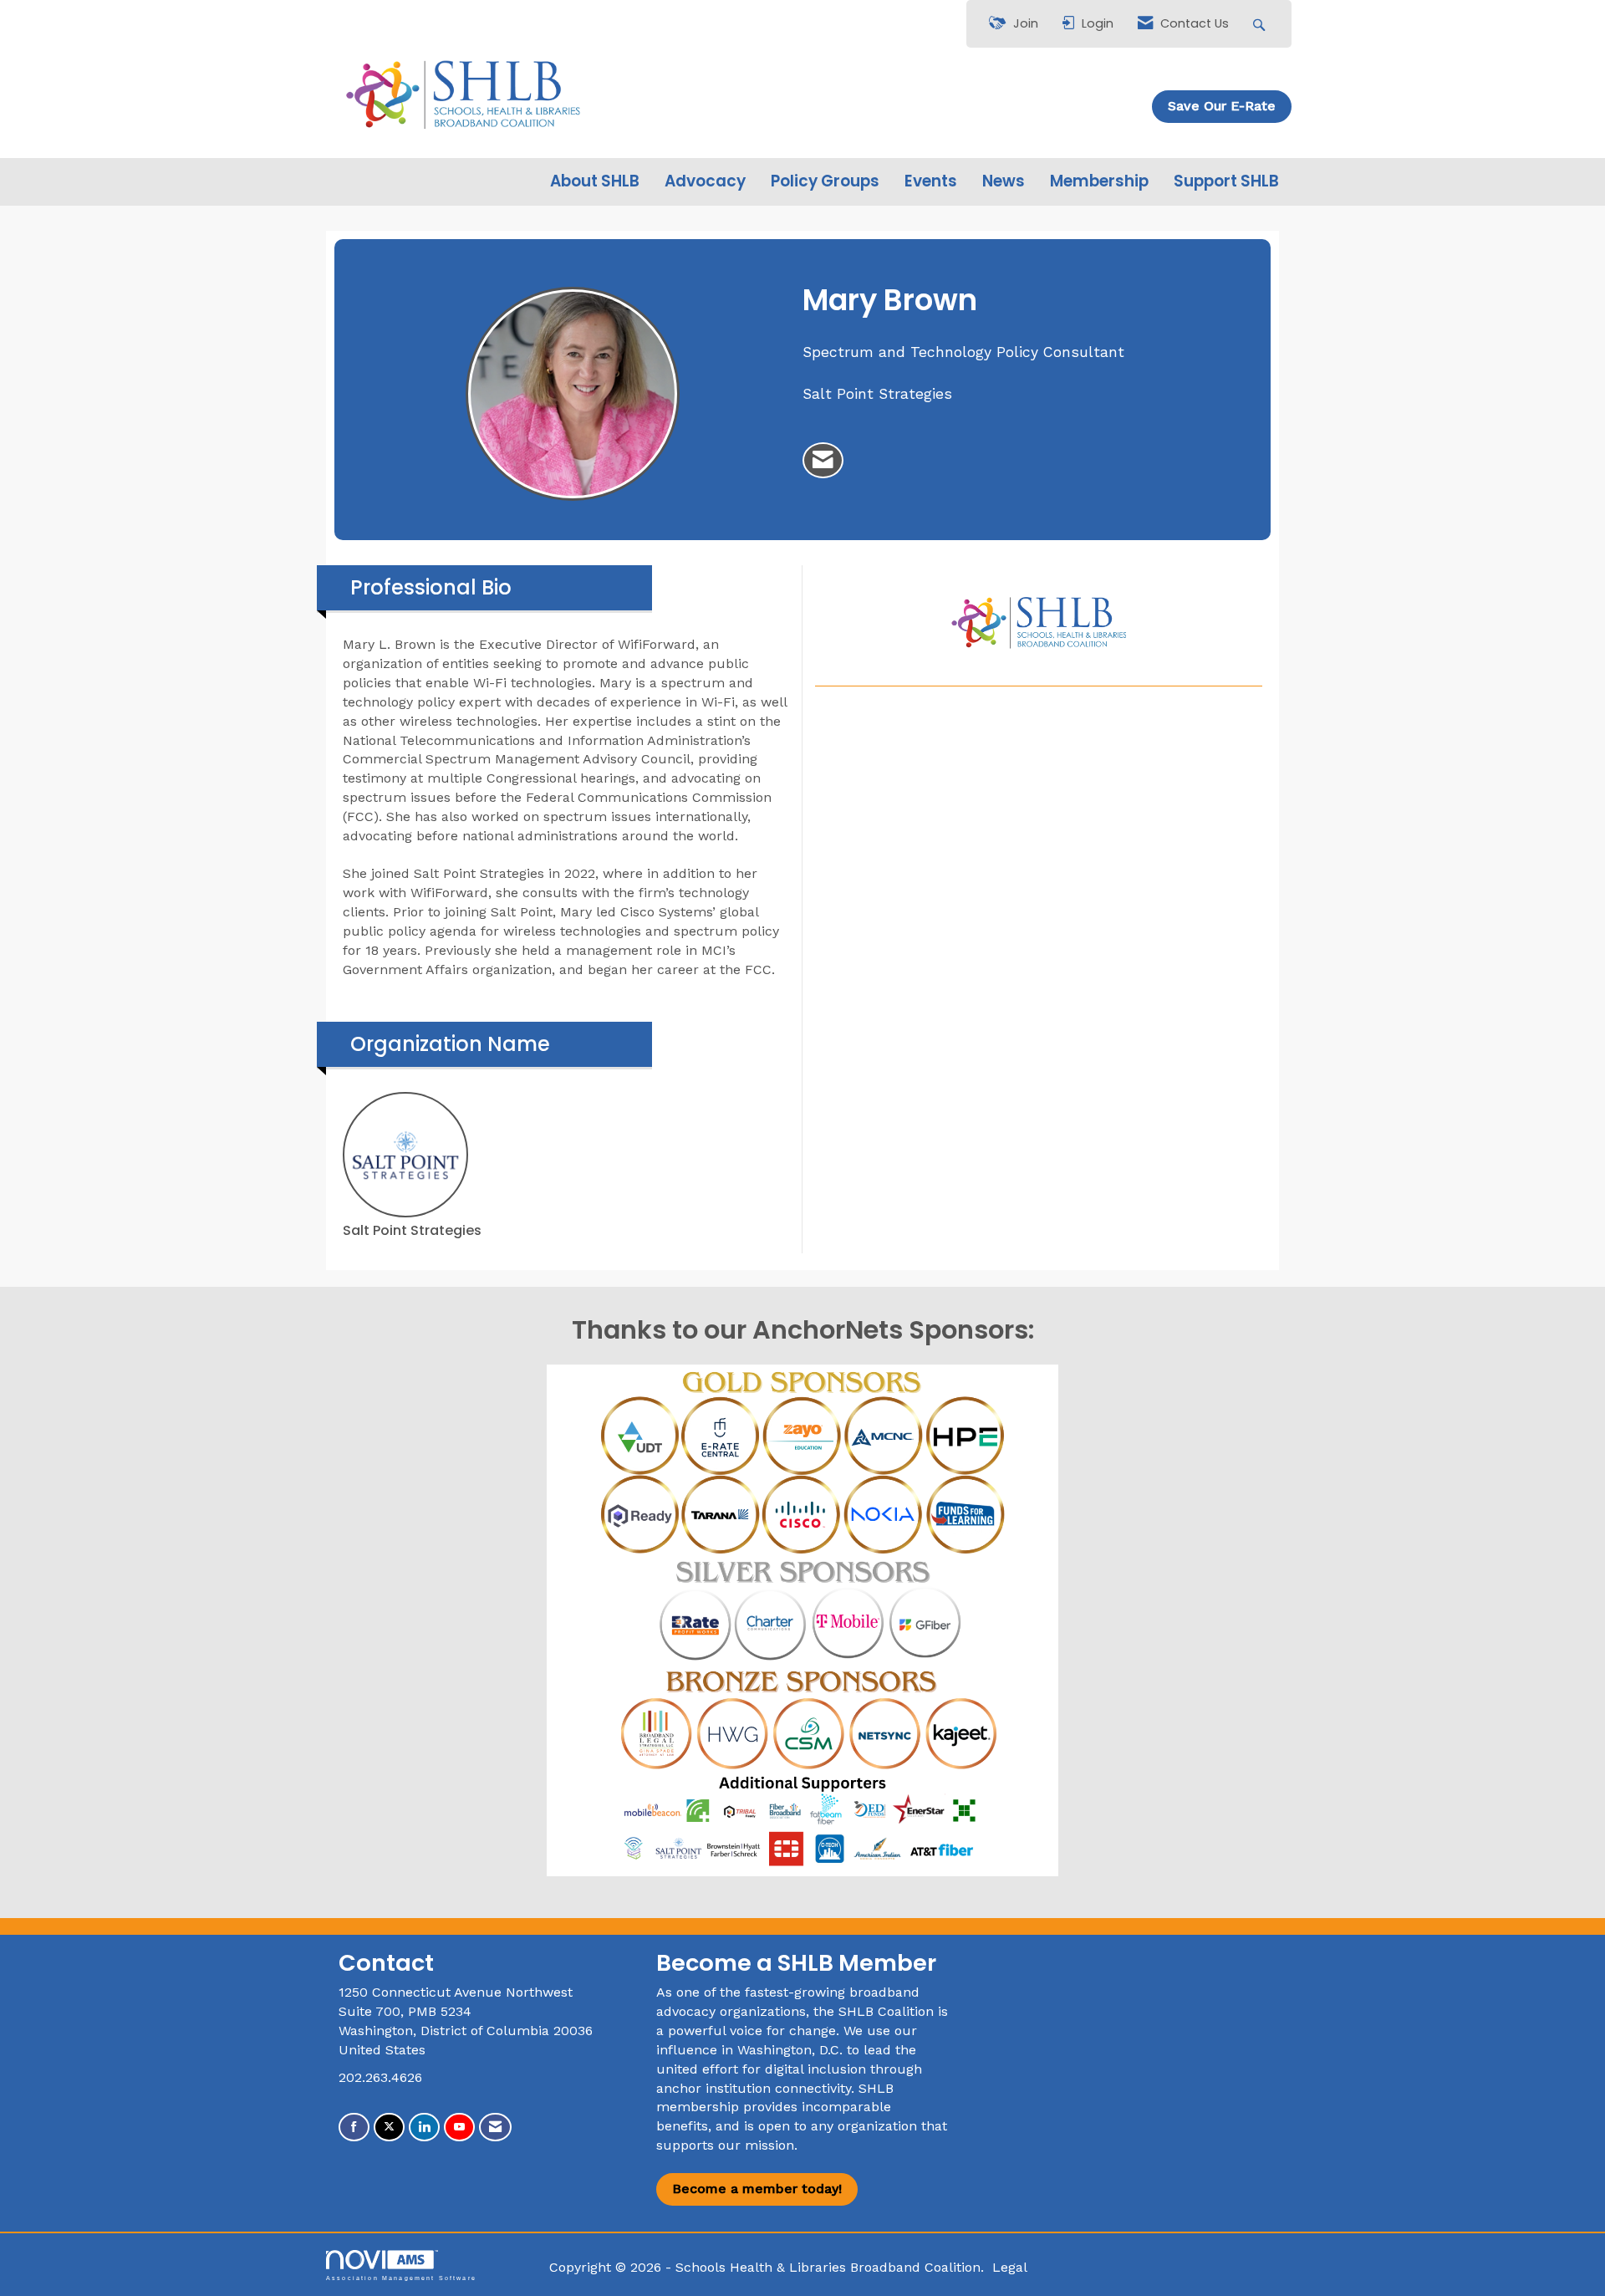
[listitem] (823, 461)
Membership (1099, 181)
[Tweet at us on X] (389, 2128)
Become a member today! (757, 2189)
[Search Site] (1261, 24)
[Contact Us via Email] (495, 2128)
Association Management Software (401, 2278)
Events (931, 181)
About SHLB (595, 181)
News (1004, 181)
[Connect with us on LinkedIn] (424, 2128)
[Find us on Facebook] (354, 2128)
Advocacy (705, 181)
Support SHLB (1226, 181)
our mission (756, 2145)
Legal (1010, 2267)
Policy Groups (825, 181)
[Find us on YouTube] (459, 2128)
